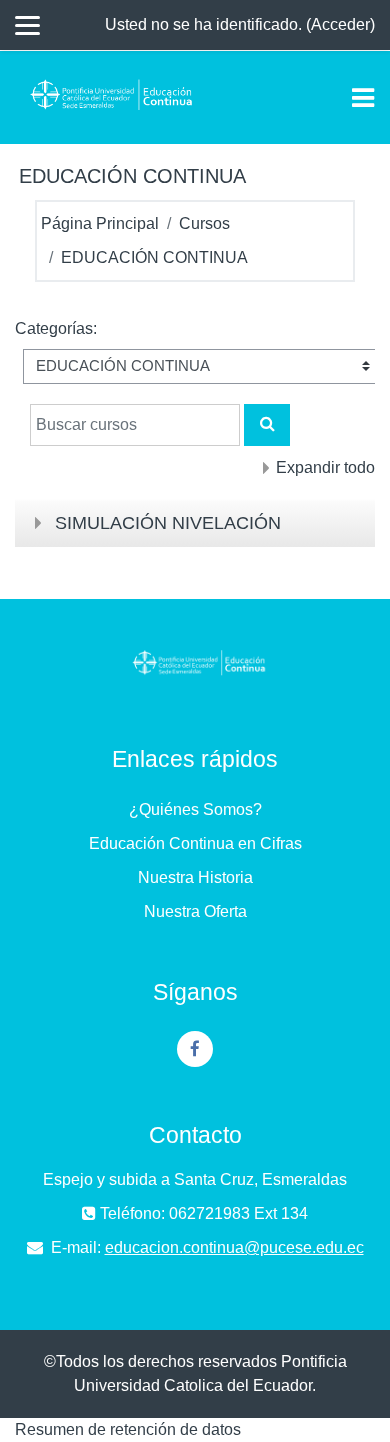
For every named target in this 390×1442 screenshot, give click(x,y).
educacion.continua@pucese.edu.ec (234, 1247)
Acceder (340, 24)
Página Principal (100, 223)
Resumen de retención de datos (128, 1429)
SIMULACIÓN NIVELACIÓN (168, 523)
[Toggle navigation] (363, 98)
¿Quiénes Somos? (195, 809)
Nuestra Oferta (195, 911)
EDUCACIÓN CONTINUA (154, 257)
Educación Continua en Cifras (195, 843)
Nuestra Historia (195, 877)
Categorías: (56, 328)
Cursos (204, 223)
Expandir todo (325, 467)
